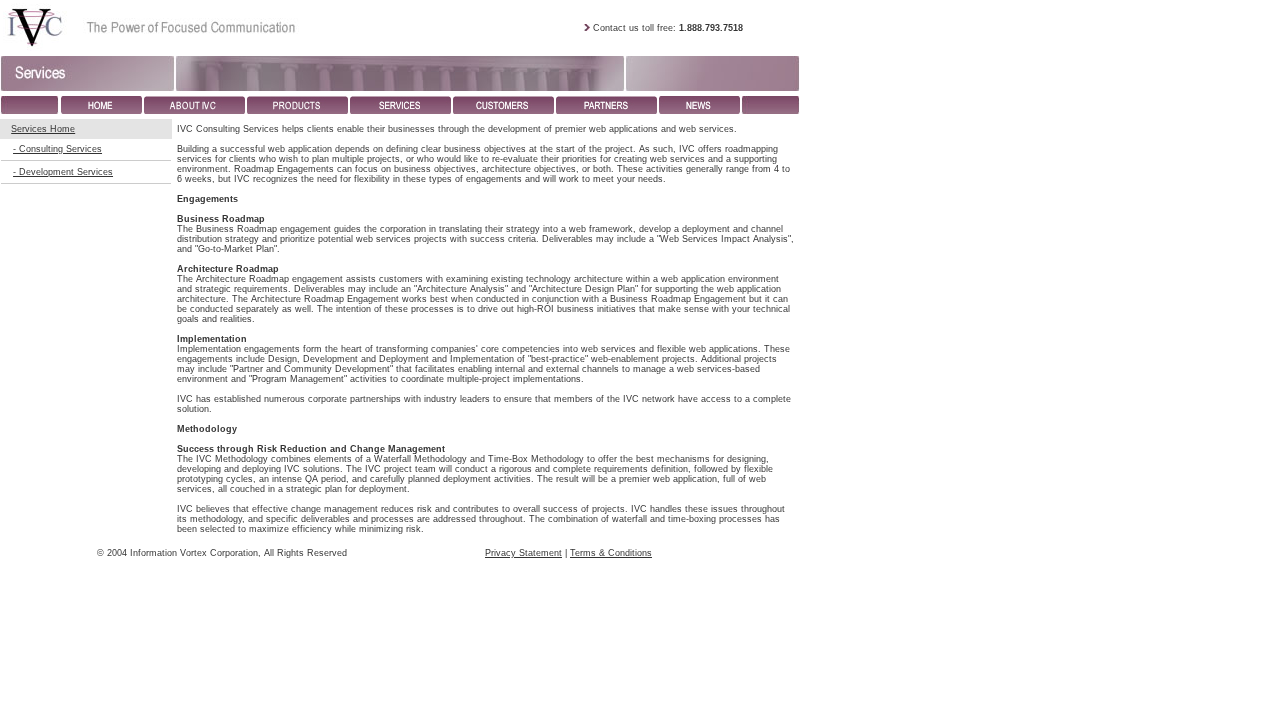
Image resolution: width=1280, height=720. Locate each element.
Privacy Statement (523, 553)
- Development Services (63, 172)
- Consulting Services (57, 149)
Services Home (43, 129)
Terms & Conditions (611, 553)
